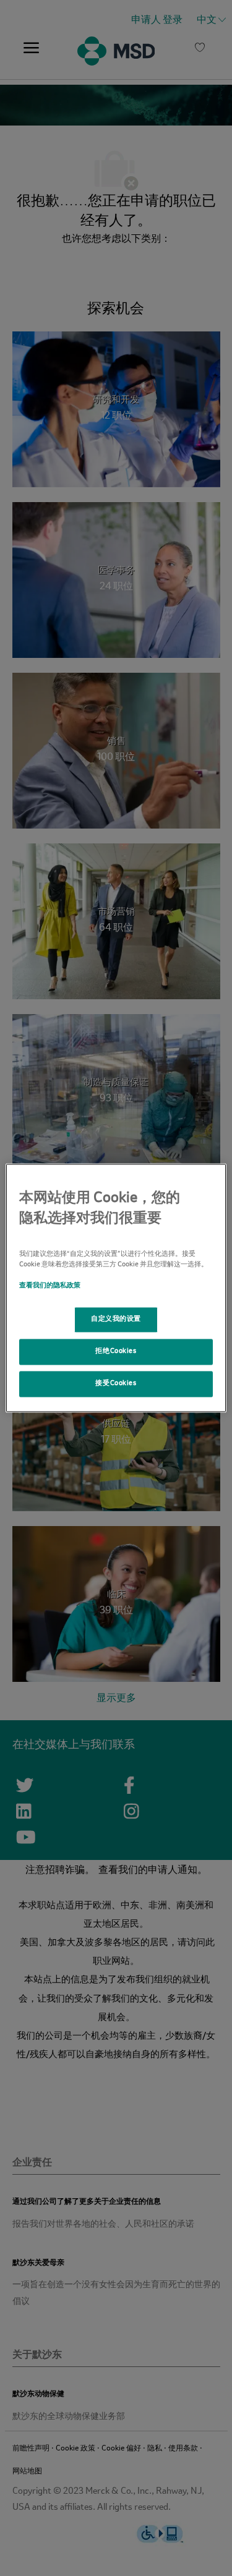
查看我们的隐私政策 (50, 1286)
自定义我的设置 (116, 1320)
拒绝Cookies (116, 1352)
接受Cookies (116, 1384)
